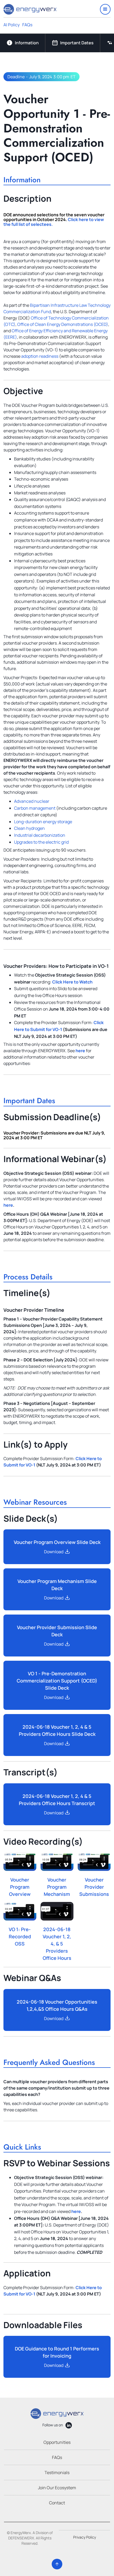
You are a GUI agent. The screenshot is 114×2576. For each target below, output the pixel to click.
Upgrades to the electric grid (41, 842)
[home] (30, 9)
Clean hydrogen (29, 828)
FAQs (27, 25)
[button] (105, 9)
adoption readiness (40, 356)
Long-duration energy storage (43, 822)
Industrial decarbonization (40, 835)
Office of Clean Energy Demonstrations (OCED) (63, 324)
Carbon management (35, 808)
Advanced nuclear (32, 801)
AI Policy (12, 25)
